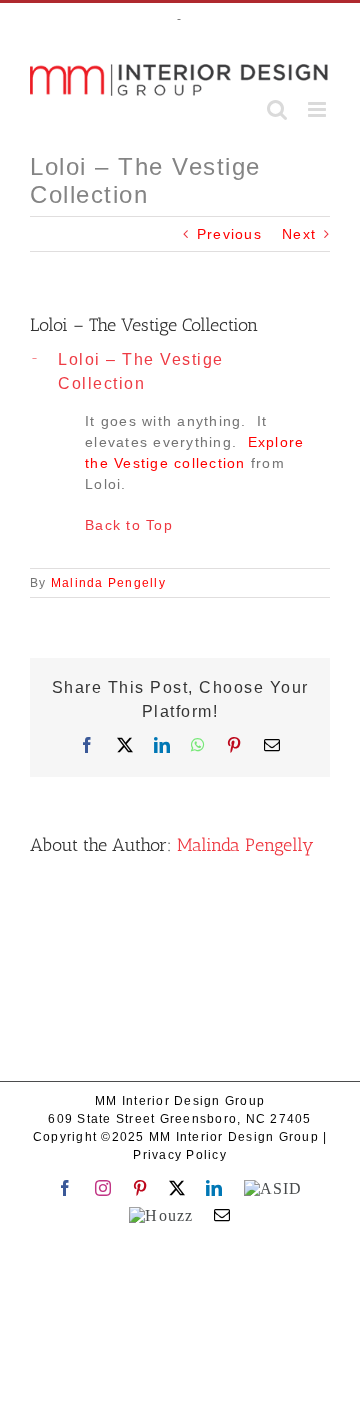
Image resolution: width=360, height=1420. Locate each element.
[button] (180, 372)
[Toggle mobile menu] (319, 109)
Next (299, 234)
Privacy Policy (180, 1155)
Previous (229, 234)
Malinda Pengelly (108, 583)
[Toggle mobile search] (277, 109)
